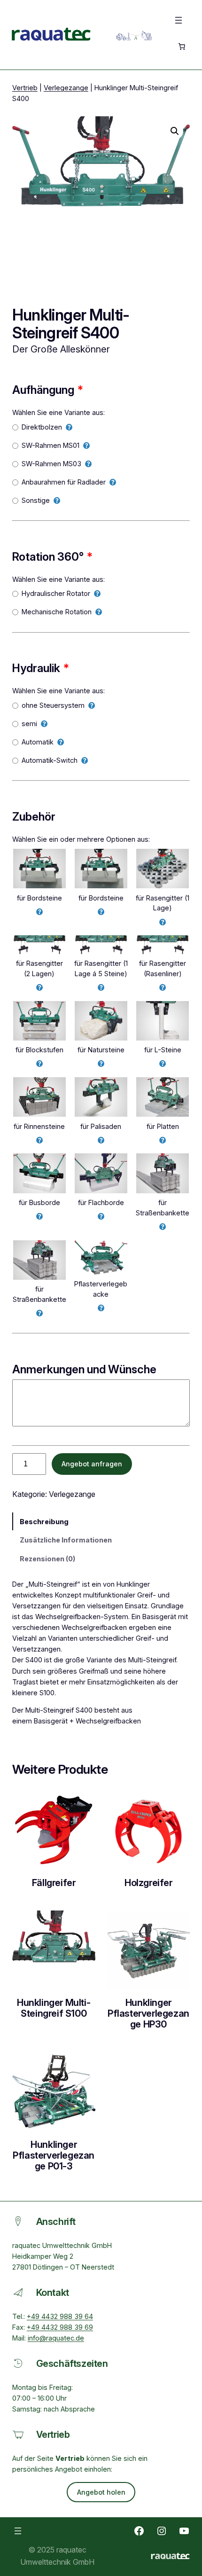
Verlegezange (66, 88)
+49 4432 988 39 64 (60, 2316)
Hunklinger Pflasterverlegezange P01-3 (54, 2156)
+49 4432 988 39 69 (60, 2327)
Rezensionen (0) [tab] (47, 1559)
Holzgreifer (148, 1883)
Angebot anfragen (92, 1464)
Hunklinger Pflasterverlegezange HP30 (148, 2014)
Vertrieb (25, 88)
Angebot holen (101, 2492)
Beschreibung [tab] (44, 1522)
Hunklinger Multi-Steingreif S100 (54, 2008)
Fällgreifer (54, 1883)
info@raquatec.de (56, 2338)
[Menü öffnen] (179, 20)
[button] (175, 131)
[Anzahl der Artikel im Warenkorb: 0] (181, 47)
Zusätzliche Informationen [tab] (66, 1540)
